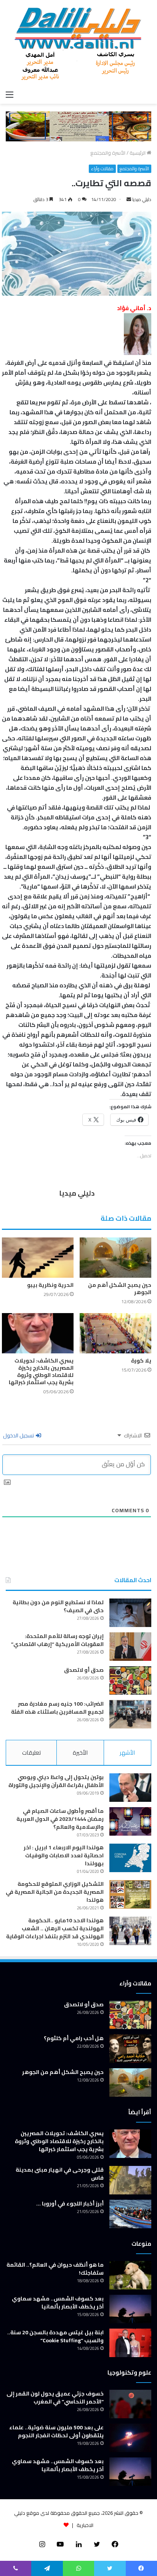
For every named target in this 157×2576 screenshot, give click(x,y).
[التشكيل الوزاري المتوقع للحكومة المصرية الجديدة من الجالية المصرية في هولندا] (130, 1894)
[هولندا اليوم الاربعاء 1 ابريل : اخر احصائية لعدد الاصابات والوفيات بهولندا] (130, 1858)
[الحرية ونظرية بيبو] (38, 1258)
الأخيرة (80, 1753)
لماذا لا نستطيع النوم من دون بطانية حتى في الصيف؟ (58, 1606)
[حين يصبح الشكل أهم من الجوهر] (115, 1258)
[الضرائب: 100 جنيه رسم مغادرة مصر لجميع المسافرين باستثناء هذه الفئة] (130, 1714)
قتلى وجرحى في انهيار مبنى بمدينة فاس (60, 2174)
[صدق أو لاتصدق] (130, 1680)
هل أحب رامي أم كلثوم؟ (74, 2038)
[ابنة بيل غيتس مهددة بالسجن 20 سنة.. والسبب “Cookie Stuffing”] (130, 2343)
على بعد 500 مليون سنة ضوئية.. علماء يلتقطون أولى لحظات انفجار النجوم (56, 2431)
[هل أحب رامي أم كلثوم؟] (130, 2049)
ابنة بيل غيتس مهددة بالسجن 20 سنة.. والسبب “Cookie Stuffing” (55, 2336)
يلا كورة (141, 1361)
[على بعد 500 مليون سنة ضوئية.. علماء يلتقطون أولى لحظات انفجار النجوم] (130, 2438)
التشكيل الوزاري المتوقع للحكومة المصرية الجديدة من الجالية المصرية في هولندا (55, 1892)
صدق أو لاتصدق (84, 1670)
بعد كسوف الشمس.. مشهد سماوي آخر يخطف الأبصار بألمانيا (58, 2303)
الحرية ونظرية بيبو (50, 1285)
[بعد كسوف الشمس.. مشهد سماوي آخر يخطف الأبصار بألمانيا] (130, 2309)
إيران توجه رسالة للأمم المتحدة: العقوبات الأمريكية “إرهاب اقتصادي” (57, 1640)
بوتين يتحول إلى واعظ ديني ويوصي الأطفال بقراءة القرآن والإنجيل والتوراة (56, 1781)
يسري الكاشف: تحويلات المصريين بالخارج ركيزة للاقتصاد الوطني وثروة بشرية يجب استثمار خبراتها (41, 1371)
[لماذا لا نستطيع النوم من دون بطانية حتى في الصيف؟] (130, 1613)
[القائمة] (10, 94)
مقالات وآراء (102, 169)
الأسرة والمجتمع (108, 153)
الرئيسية (138, 153)
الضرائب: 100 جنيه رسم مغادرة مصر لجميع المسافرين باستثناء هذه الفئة (57, 1708)
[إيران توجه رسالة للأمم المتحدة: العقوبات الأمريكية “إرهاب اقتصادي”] (130, 1647)
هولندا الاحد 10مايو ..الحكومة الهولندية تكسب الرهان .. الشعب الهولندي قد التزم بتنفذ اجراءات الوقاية (55, 1928)
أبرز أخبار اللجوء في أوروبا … (70, 2204)
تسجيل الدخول (19, 1435)
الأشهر (127, 1753)
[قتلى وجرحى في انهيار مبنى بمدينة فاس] (130, 2180)
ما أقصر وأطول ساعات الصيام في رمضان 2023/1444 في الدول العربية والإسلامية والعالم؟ (60, 1819)
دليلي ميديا (142, 199)
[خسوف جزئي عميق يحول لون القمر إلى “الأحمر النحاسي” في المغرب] (130, 2404)
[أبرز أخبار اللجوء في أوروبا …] (130, 2214)
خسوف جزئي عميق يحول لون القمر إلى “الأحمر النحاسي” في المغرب (55, 2398)
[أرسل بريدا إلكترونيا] (129, 199)
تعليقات (31, 1753)
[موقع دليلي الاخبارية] (78, 43)
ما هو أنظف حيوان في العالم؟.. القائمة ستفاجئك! (55, 2269)
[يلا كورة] (115, 1333)
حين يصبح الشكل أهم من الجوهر (120, 1289)
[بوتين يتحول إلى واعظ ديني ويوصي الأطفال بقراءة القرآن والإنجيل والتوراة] (130, 1788)
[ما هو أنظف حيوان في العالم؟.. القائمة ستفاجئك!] (130, 2275)
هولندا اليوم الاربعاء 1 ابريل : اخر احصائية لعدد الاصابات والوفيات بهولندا (64, 1855)
